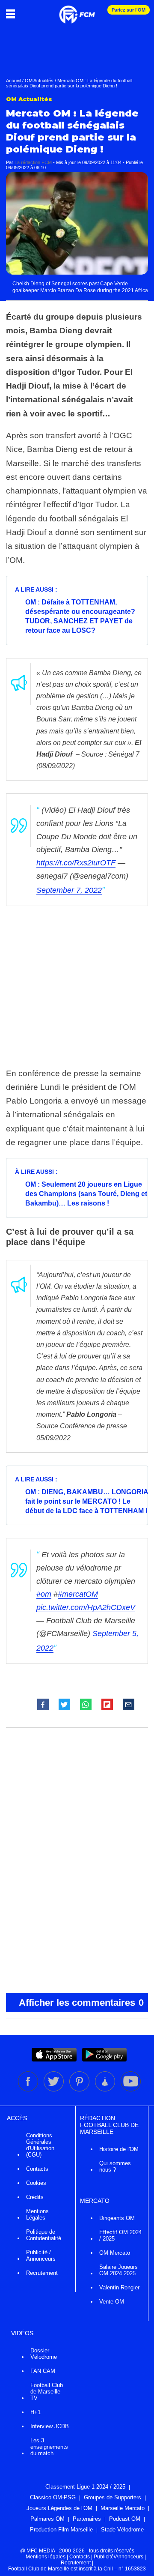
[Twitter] (54, 2090)
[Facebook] (29, 2090)
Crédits (35, 2197)
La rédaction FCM (33, 162)
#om (44, 1594)
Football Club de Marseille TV (47, 2392)
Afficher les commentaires (81, 2003)
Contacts (37, 2169)
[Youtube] (131, 2090)
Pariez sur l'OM (129, 10)
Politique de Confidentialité (44, 2235)
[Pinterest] (80, 2090)
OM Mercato (115, 2253)
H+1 (36, 2412)
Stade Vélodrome (122, 2530)
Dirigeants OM (117, 2218)
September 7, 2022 (69, 890)
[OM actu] (77, 10)
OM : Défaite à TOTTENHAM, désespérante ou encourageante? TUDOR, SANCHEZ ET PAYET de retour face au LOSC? (80, 616)
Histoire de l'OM (119, 2149)
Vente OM (112, 2302)
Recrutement (42, 2273)
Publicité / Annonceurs (41, 2256)
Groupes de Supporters (113, 2497)
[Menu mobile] (13, 14)
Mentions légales (46, 2557)
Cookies (36, 2183)
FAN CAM (43, 2371)
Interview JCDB (50, 2426)
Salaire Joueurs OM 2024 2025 (118, 2270)
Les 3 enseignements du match (49, 2447)
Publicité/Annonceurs (118, 2557)
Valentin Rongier (119, 2287)
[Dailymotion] (106, 2090)
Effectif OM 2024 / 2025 (120, 2235)
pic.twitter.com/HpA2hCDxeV (86, 1607)
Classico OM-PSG (53, 2497)
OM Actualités (39, 81)
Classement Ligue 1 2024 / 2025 (85, 2487)
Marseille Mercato (123, 2508)
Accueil (13, 81)
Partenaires (87, 2519)
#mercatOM (78, 1594)
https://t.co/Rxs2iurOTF (76, 863)
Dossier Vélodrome (44, 2354)
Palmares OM (47, 2519)
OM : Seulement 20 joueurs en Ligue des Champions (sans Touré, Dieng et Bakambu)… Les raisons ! (86, 1194)
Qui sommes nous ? (115, 2166)
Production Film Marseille (61, 2530)
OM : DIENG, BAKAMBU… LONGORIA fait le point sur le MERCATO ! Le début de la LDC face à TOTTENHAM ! (87, 1501)
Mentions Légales (37, 2214)
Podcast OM (125, 2519)
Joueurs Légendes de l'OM (59, 2508)
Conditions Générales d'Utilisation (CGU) (40, 2145)
